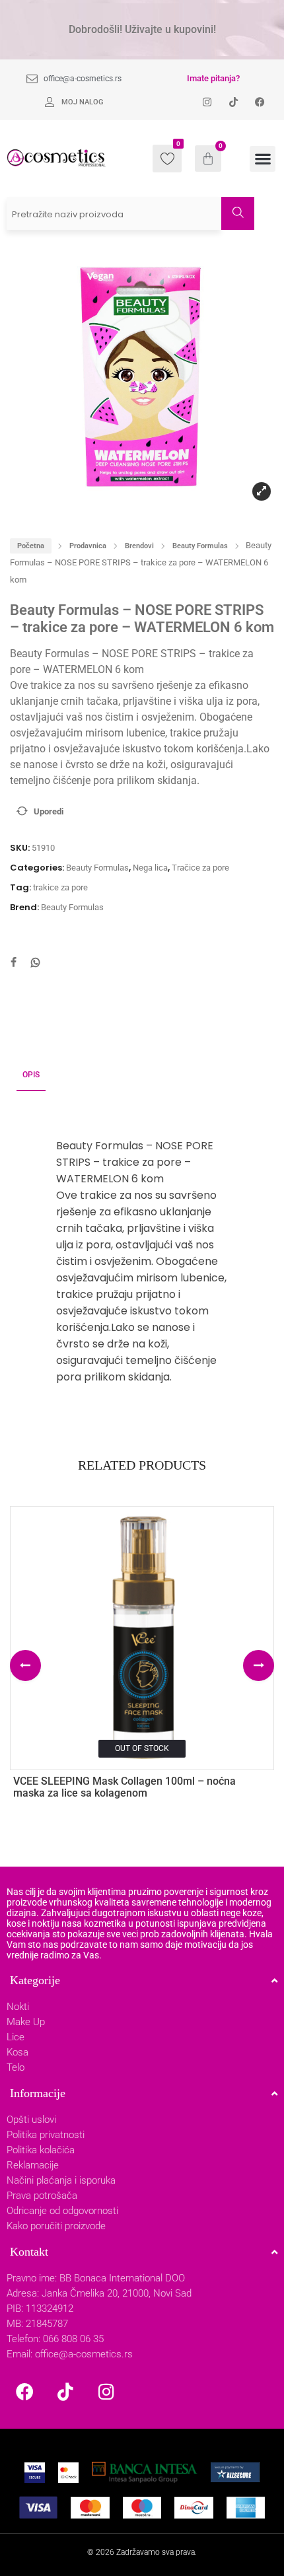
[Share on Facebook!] (13, 964)
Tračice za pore (200, 868)
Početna (31, 546)
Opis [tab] (31, 1075)
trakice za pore (60, 887)
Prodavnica (88, 546)
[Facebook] (24, 2391)
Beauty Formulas (200, 546)
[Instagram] (106, 2391)
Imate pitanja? (213, 78)
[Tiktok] (65, 2391)
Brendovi (139, 546)
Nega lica (150, 868)
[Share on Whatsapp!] (36, 964)
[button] (263, 159)
